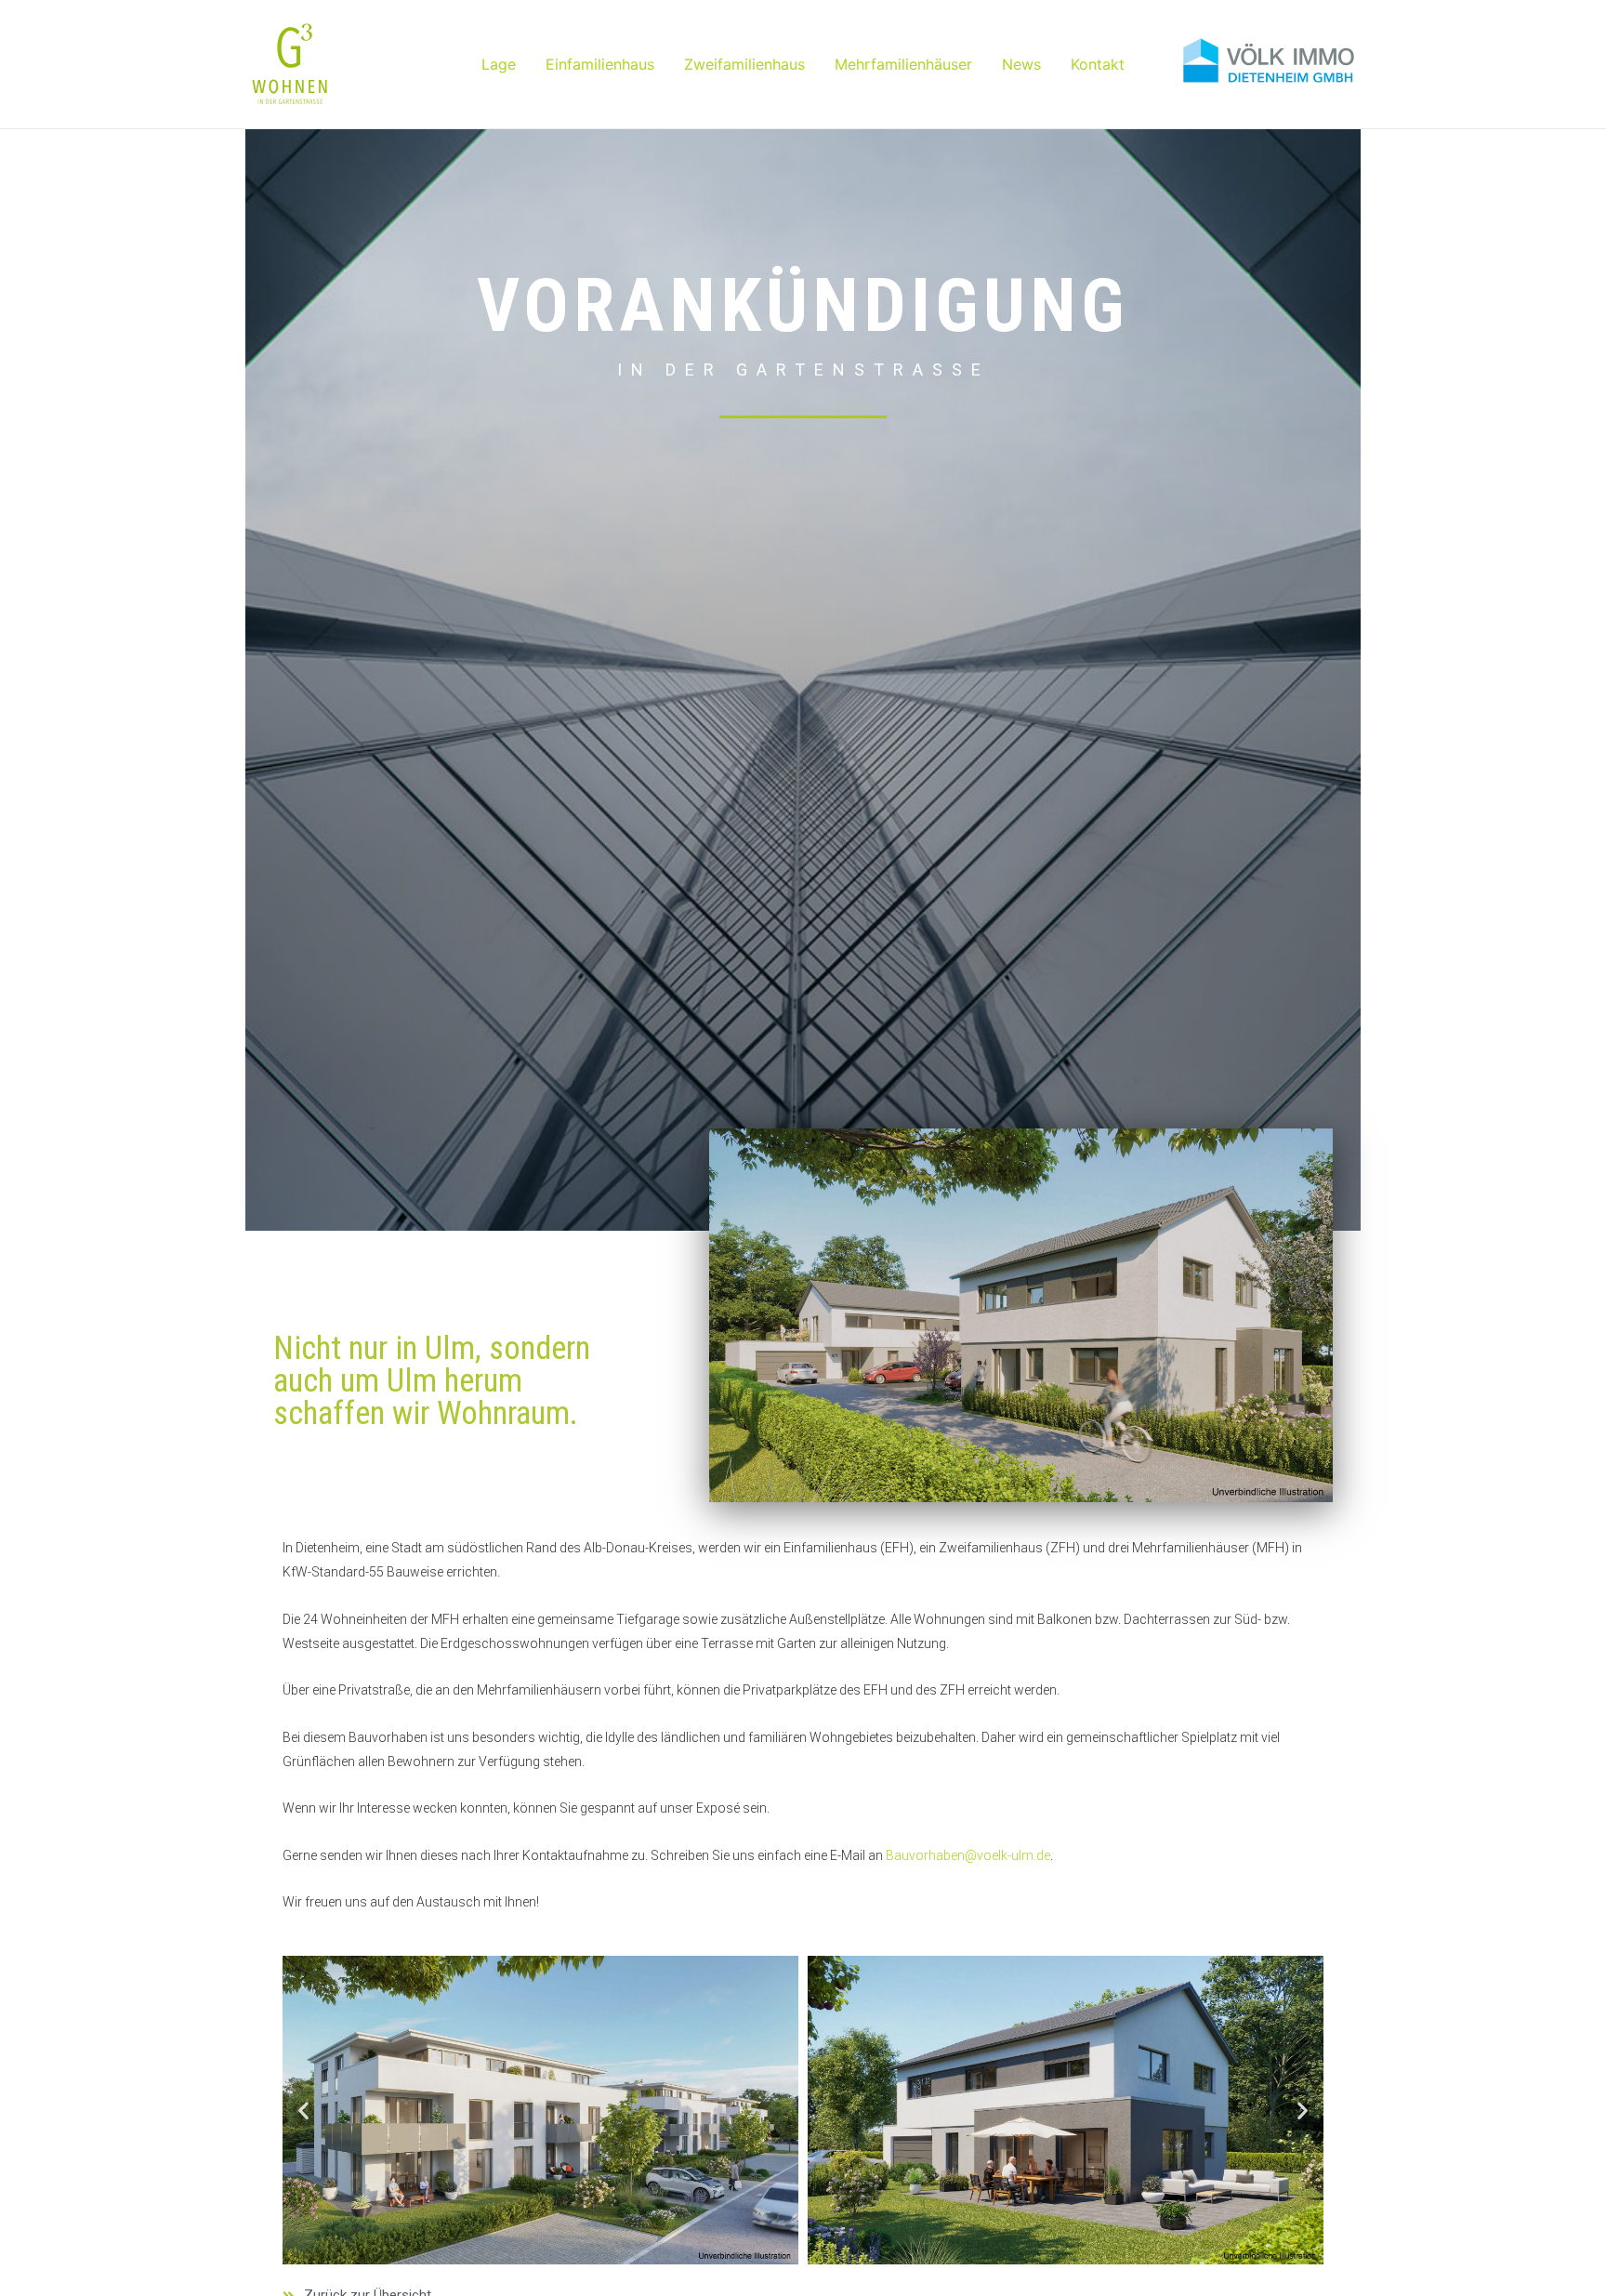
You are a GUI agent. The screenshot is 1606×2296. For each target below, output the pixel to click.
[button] (303, 2110)
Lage (499, 64)
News (1021, 64)
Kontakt (1098, 64)
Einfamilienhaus (600, 64)
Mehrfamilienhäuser (903, 64)
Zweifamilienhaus (744, 64)
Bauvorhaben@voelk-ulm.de (968, 1855)
